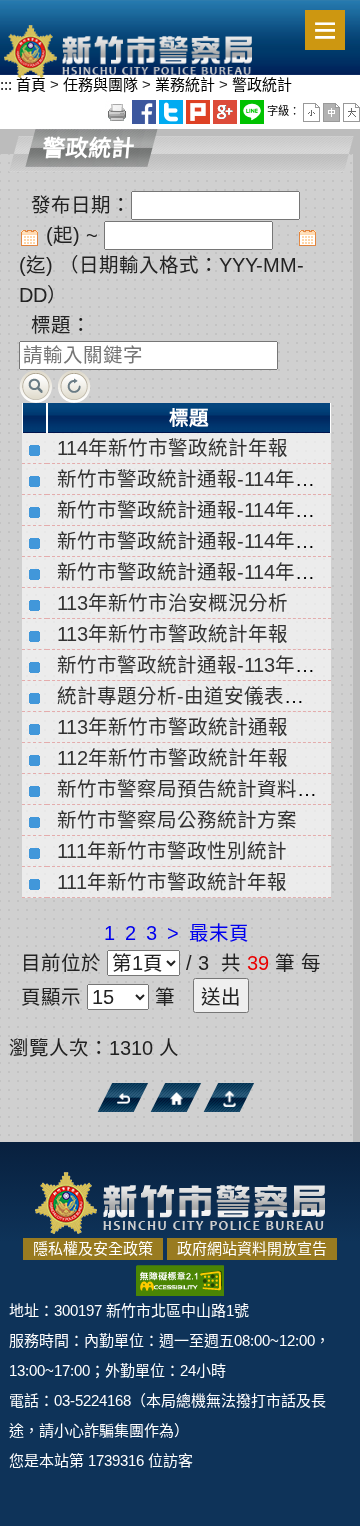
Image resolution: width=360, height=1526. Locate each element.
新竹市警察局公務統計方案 (177, 820)
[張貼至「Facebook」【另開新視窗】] (145, 111)
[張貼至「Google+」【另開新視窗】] (226, 111)
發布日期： (81, 205)
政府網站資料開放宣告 (252, 1248)
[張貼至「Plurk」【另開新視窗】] (199, 111)
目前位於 (61, 963)
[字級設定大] (351, 111)
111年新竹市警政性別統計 (172, 851)
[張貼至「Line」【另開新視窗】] (253, 111)
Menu (325, 30)
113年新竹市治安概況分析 (172, 603)
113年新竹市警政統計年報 (172, 634)
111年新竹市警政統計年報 (172, 882)
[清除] (74, 385)
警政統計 (260, 84)
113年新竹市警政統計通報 (172, 727)
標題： (61, 325)
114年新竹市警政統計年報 (172, 448)
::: (6, 84)
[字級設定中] (333, 111)
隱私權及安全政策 (93, 1248)
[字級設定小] (313, 111)
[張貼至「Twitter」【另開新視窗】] (172, 111)
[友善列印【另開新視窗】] (118, 111)
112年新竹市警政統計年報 (172, 758)
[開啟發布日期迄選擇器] (307, 236)
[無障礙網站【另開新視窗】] (180, 1279)
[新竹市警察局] (128, 49)
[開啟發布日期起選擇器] (29, 236)
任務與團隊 (100, 84)
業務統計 (185, 84)
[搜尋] (35, 385)
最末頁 (219, 933)
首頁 (31, 84)
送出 (221, 997)
